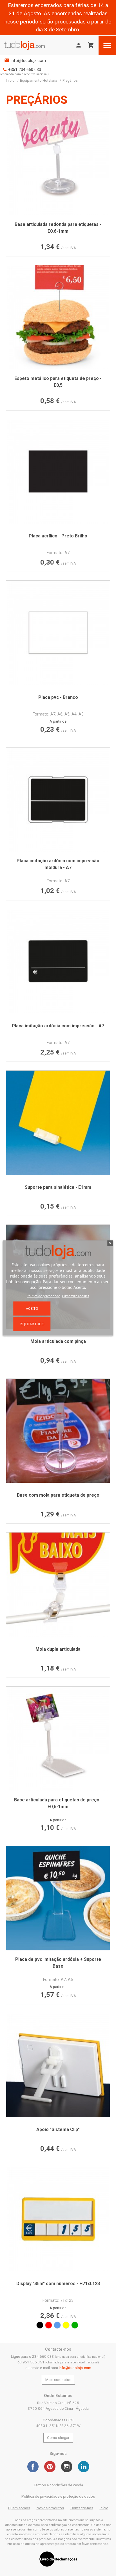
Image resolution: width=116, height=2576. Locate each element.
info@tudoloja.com (28, 61)
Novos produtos (50, 2508)
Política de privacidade (43, 1295)
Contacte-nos (82, 2508)
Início (104, 2508)
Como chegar (58, 2438)
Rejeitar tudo (32, 1324)
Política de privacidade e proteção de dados (58, 2496)
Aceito (32, 1308)
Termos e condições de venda (58, 2485)
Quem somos (19, 2508)
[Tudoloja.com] (24, 45)
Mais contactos (58, 2380)
